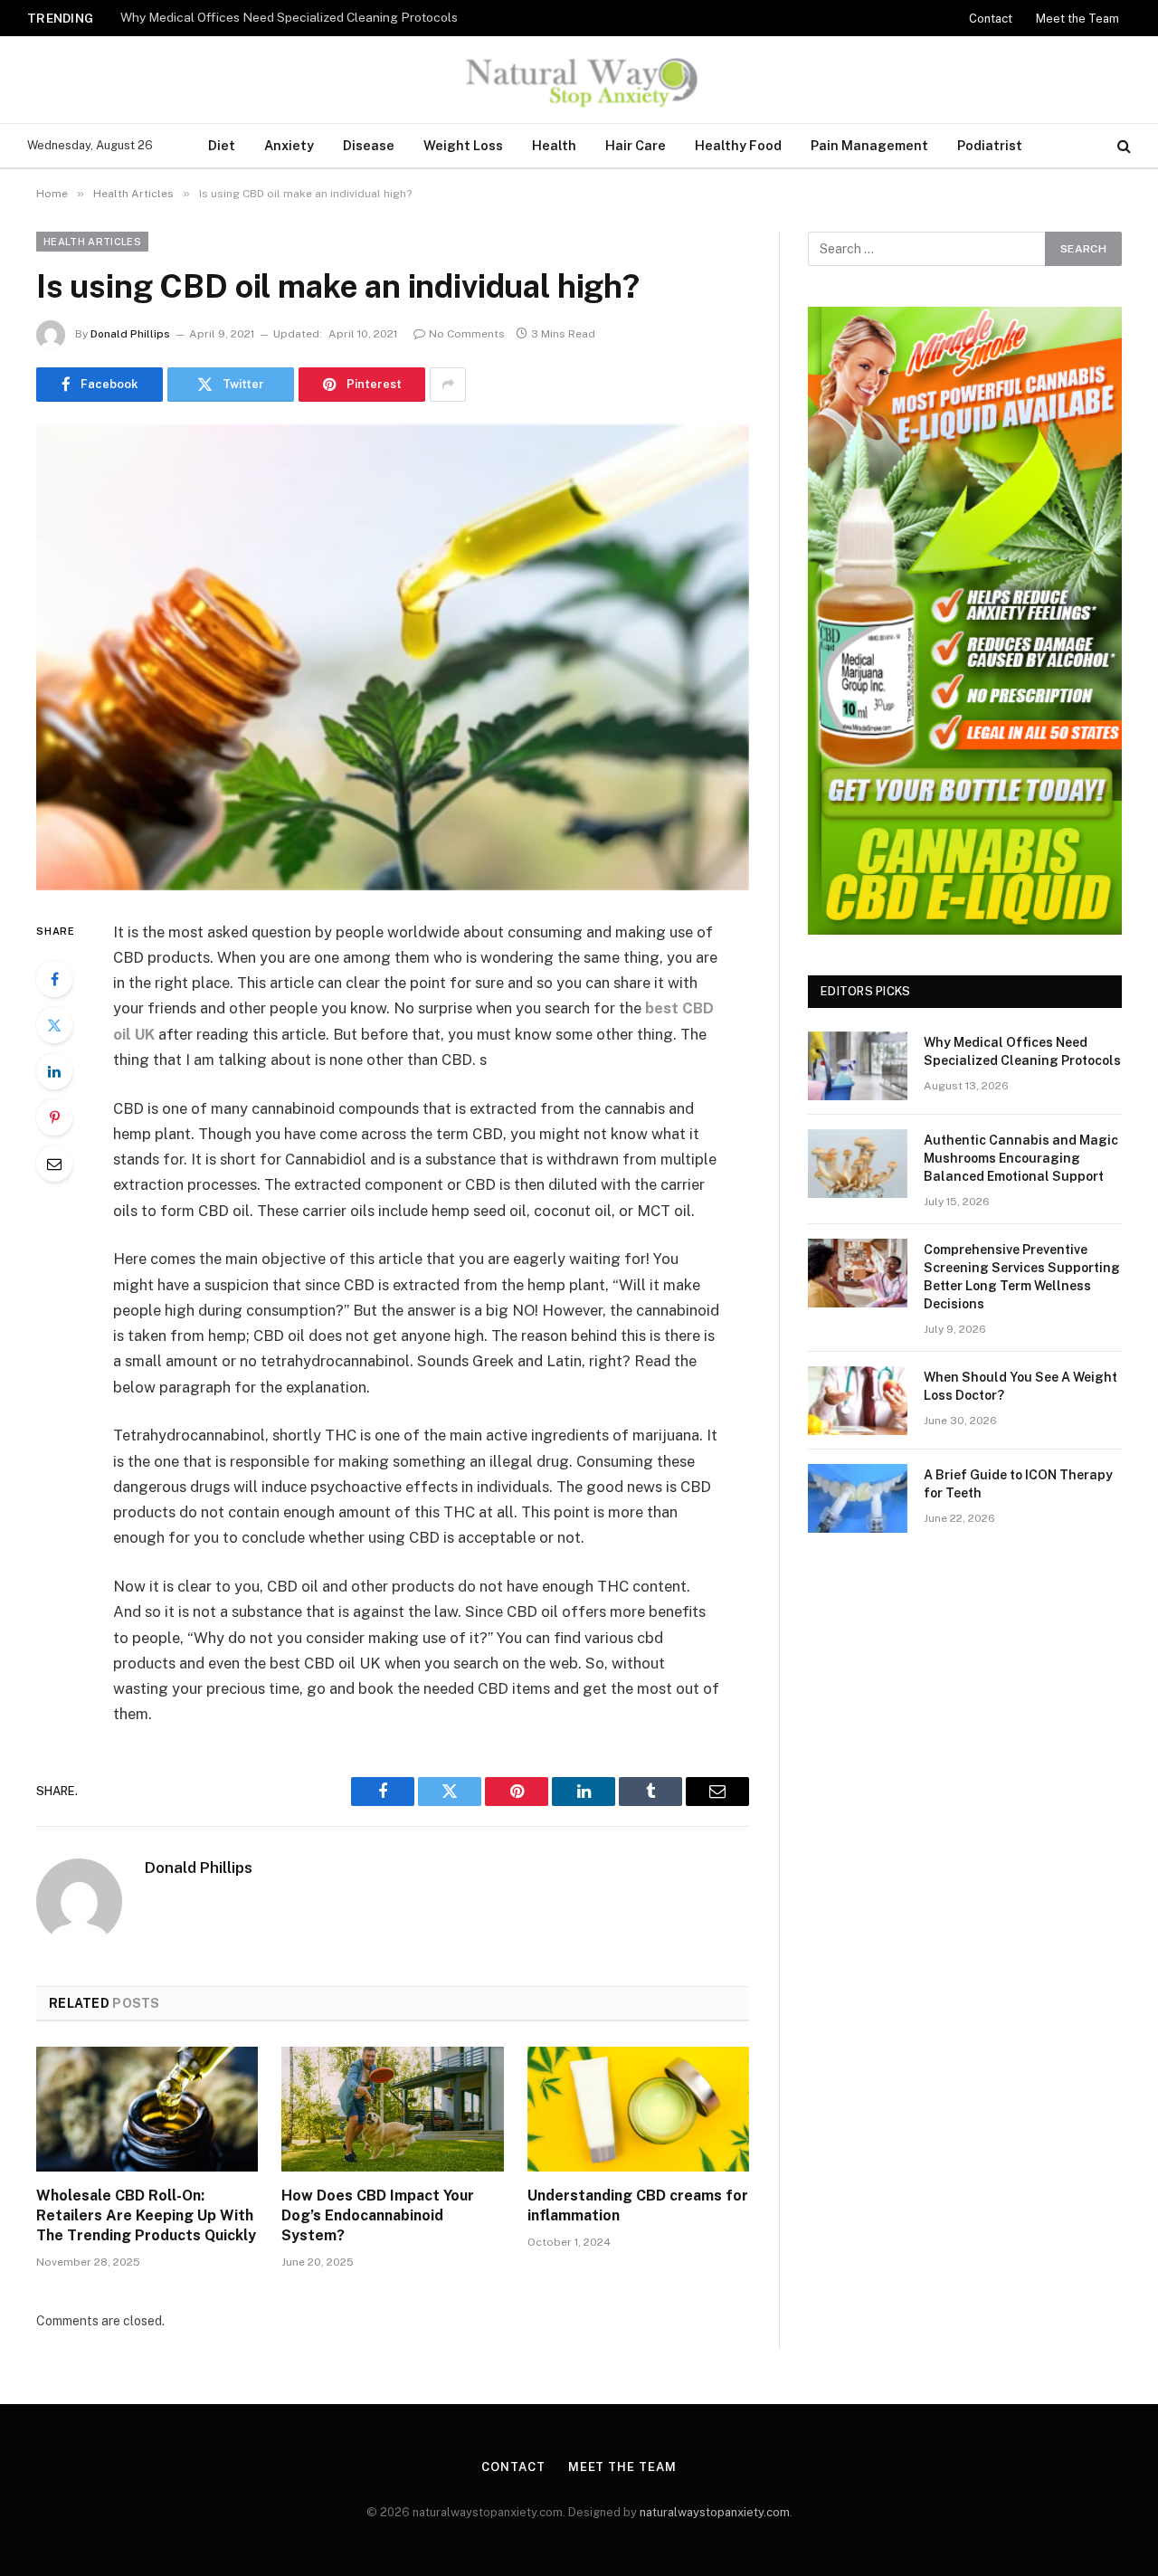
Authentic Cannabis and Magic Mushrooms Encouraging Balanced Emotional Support (346, 17)
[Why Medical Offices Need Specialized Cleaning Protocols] (858, 1066)
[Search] (1122, 146)
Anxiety (289, 145)
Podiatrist (990, 145)
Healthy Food (738, 145)
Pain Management (869, 145)
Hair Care (636, 145)
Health (554, 145)
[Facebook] (54, 979)
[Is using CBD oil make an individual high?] (393, 657)
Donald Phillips (130, 334)
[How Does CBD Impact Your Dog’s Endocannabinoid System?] (392, 2109)
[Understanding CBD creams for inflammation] (638, 2109)
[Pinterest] (54, 1117)
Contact (991, 19)
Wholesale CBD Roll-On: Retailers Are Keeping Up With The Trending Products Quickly (146, 2215)
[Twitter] (54, 1025)
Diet (222, 145)
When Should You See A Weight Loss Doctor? (1020, 1386)
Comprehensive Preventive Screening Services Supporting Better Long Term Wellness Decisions (1022, 1277)
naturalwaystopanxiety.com (715, 2512)
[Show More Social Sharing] (448, 385)
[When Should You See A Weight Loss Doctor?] (858, 1401)
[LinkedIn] (54, 1071)
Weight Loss (463, 145)
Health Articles (92, 242)
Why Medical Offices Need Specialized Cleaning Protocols (1022, 1051)
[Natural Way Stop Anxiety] (579, 80)
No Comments (467, 334)
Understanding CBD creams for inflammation (638, 2205)
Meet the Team (1077, 19)
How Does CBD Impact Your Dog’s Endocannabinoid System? (378, 2215)
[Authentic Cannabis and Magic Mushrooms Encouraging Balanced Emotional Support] (858, 1164)
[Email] (54, 1164)
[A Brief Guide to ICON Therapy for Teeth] (858, 1498)
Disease (369, 145)
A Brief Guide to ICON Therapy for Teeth (1018, 1484)
